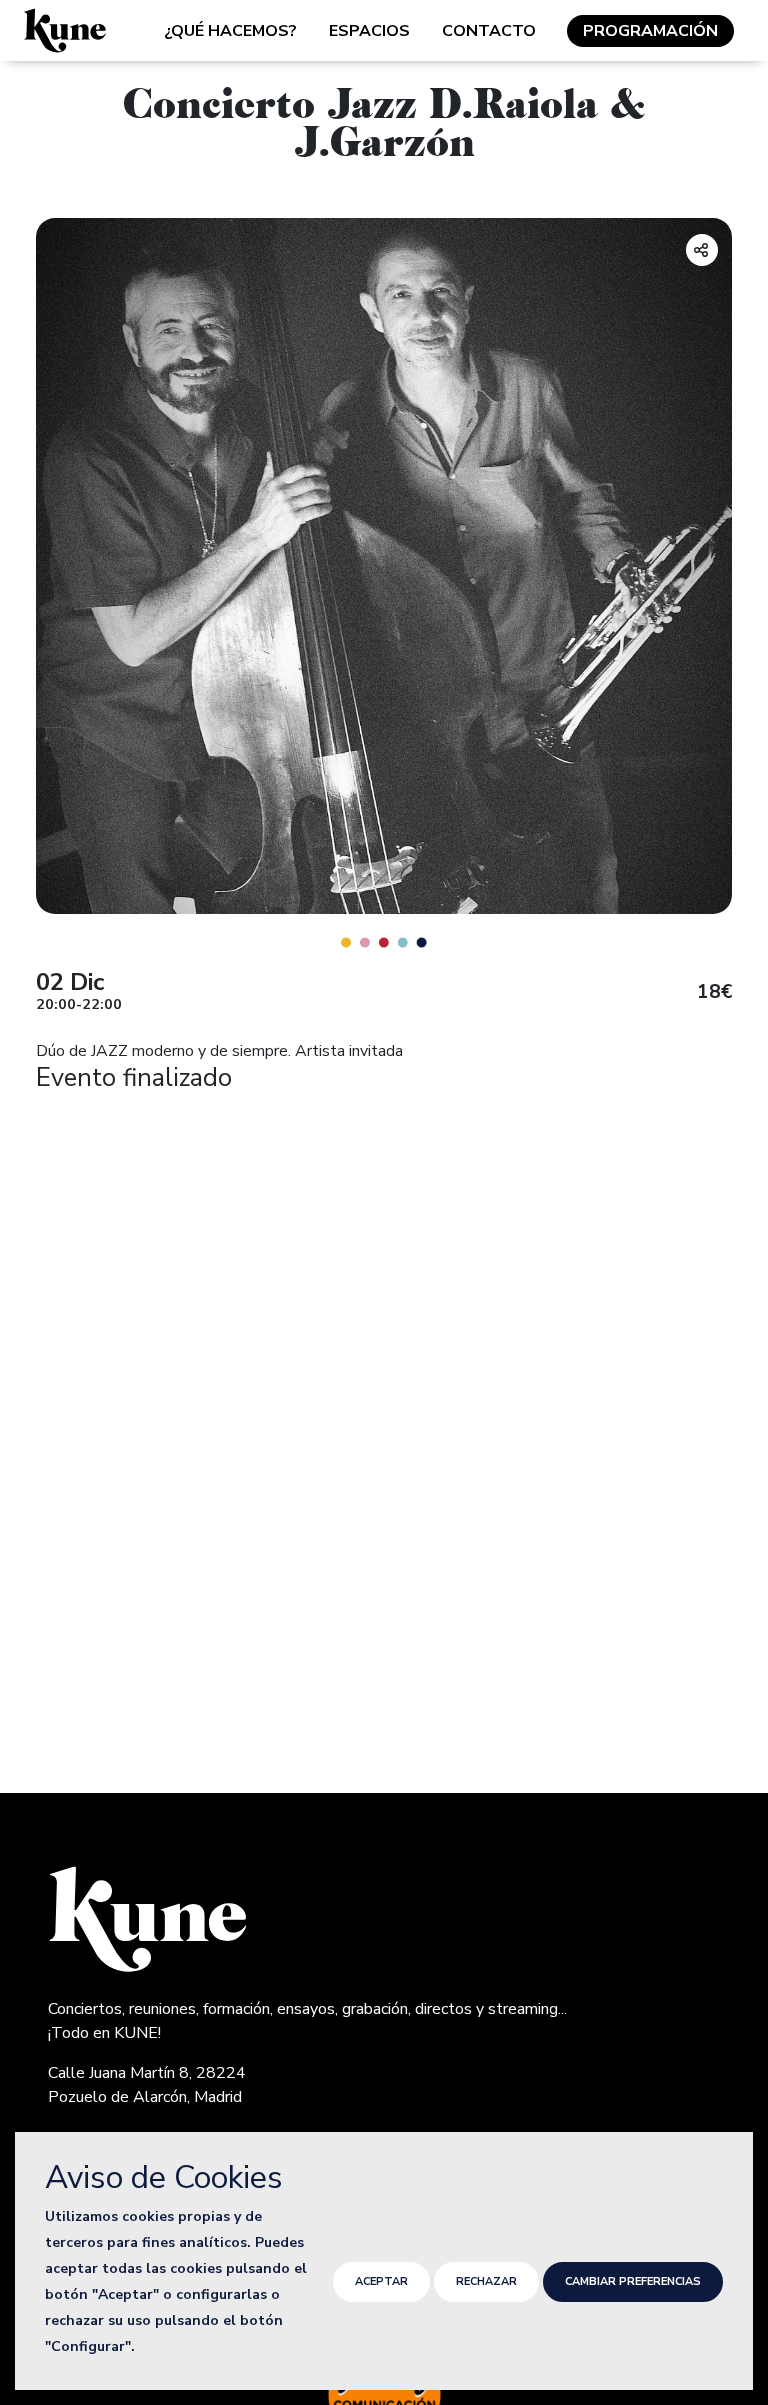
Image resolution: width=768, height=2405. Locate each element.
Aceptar (381, 2281)
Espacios (369, 31)
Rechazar (486, 2281)
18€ (714, 992)
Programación (650, 31)
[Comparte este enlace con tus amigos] (702, 250)
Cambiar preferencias (633, 2281)
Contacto (489, 31)
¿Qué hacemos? (230, 31)
